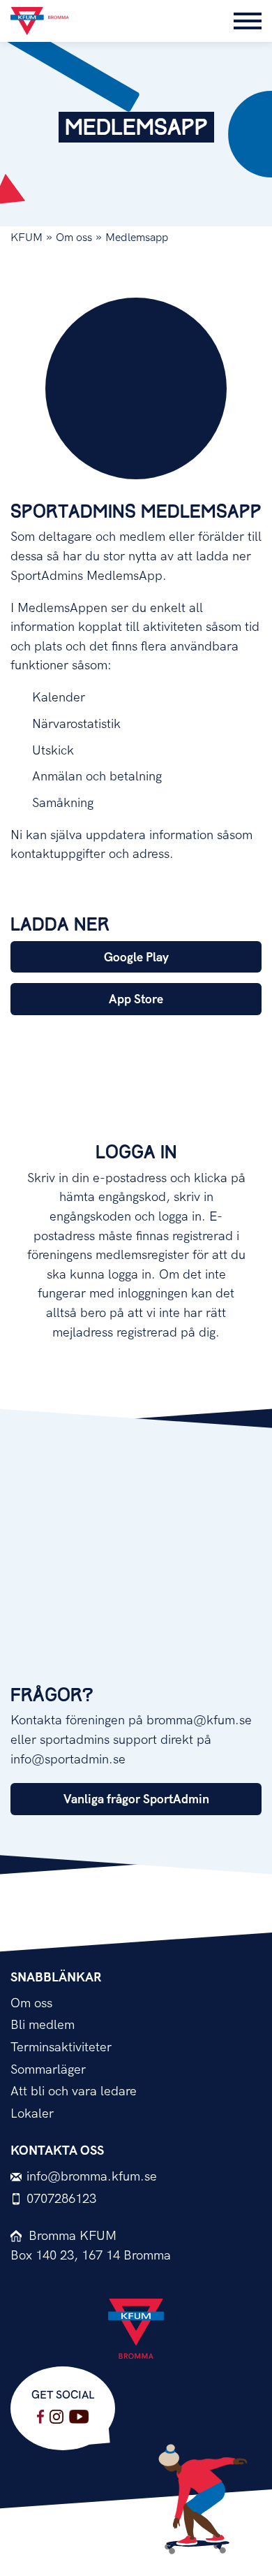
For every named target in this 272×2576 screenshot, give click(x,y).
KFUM (27, 238)
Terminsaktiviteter (61, 2047)
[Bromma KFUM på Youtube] (79, 2417)
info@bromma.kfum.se (92, 2177)
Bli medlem (43, 2025)
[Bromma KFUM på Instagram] (56, 2417)
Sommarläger (48, 2070)
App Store (136, 999)
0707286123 (61, 2199)
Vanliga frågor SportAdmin (136, 1799)
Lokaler (32, 2114)
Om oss (74, 238)
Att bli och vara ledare (74, 2091)
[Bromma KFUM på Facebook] (40, 2417)
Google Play (136, 958)
